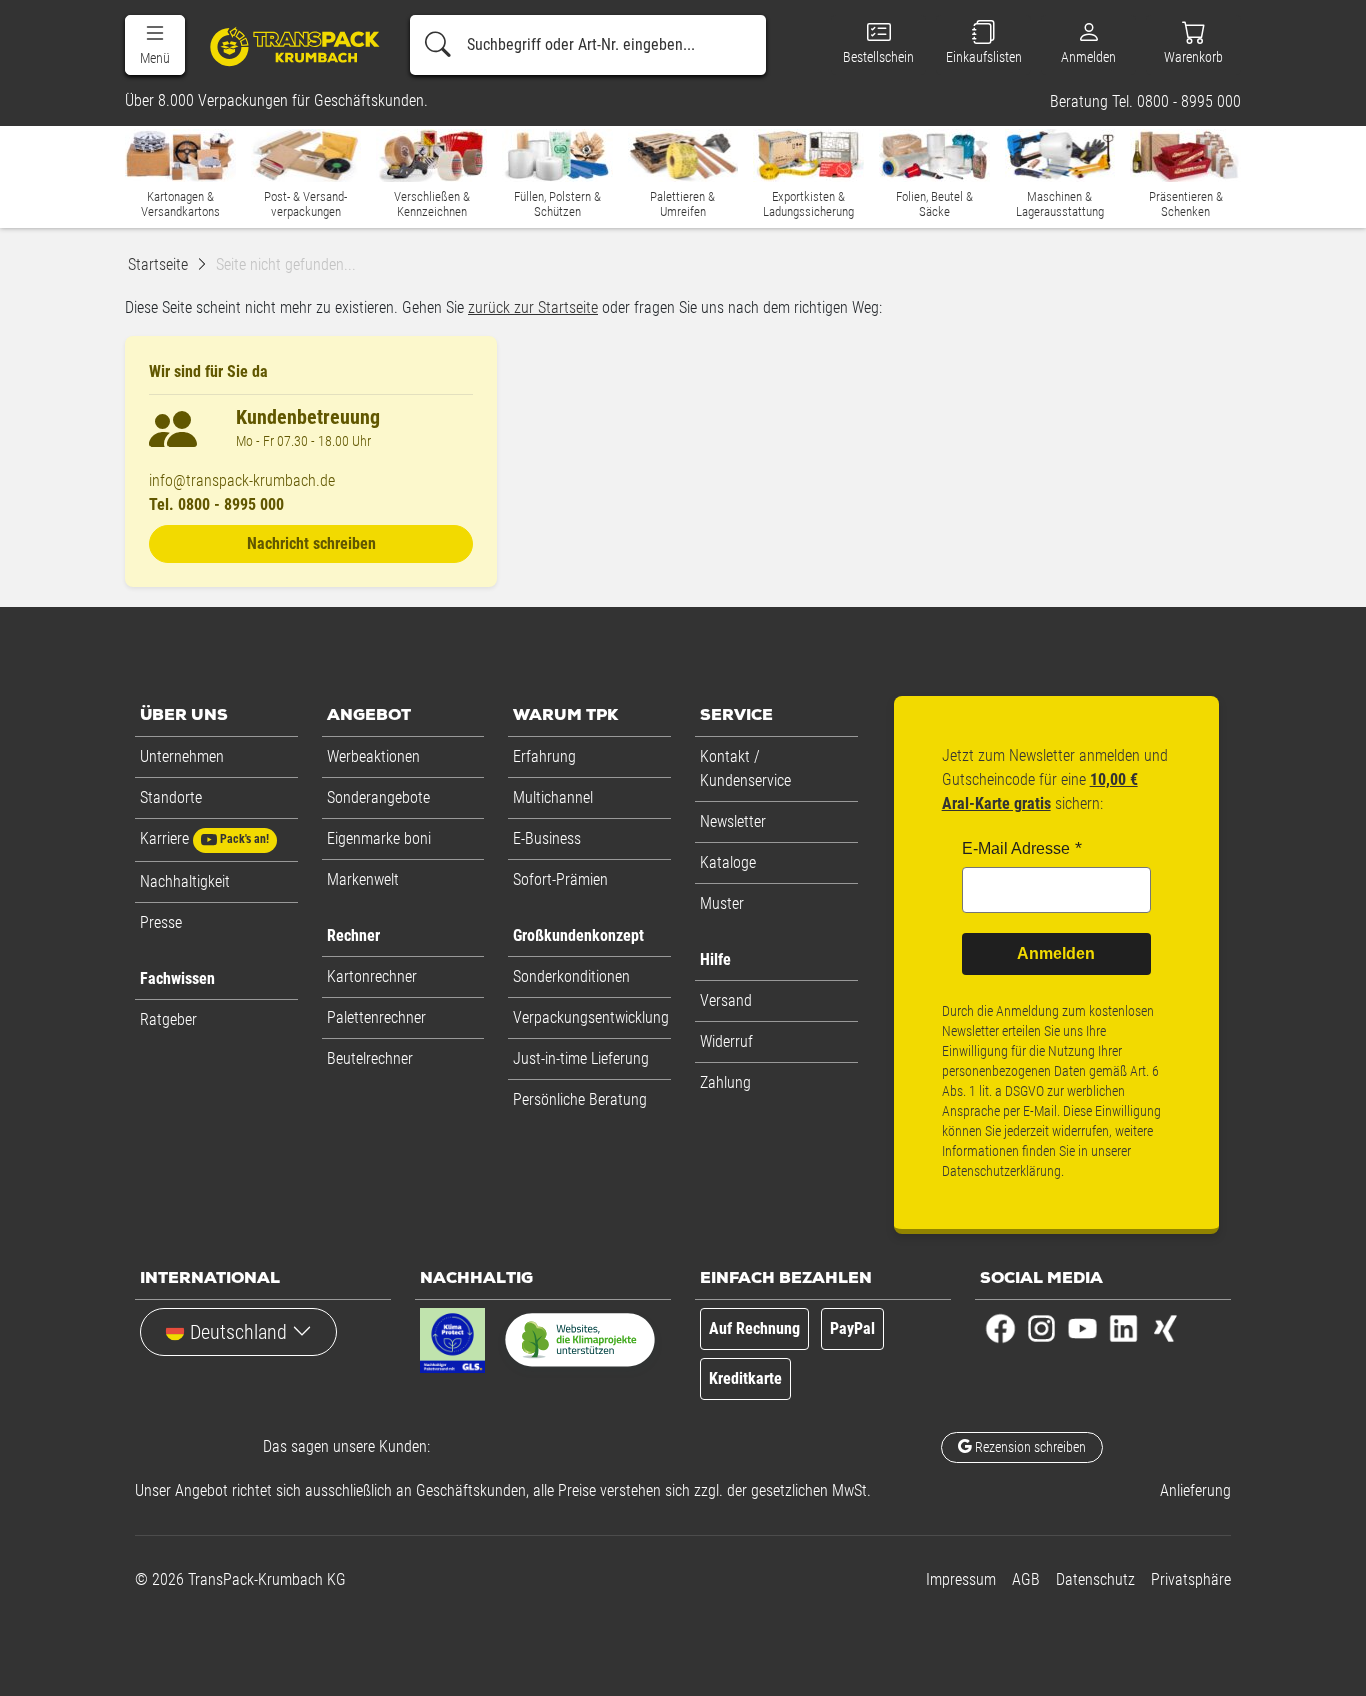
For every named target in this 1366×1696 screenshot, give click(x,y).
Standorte (171, 797)
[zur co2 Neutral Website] (580, 1344)
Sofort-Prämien (560, 879)
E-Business (547, 838)
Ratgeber (168, 1019)
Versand (726, 1000)
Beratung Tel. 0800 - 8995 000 (1145, 102)
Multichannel (553, 797)
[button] (155, 45)
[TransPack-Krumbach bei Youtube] (1082, 1326)
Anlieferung (1195, 1490)
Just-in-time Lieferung (581, 1058)
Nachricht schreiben (311, 543)
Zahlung (725, 1082)
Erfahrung (544, 756)
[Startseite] (287, 46)
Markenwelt (363, 879)
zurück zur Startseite (533, 307)
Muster (722, 903)
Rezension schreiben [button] (1029, 1447)
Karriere (204, 838)
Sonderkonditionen (571, 976)
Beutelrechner (370, 1058)
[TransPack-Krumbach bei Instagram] (1041, 1326)
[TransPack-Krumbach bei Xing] (1164, 1326)
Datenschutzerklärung (1001, 1171)
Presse (161, 922)
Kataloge (728, 862)
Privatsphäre (1191, 1579)
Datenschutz (1095, 1579)
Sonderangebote (378, 797)
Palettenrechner (376, 1017)
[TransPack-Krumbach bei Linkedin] (1123, 1326)
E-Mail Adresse (1016, 848)
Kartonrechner (372, 976)
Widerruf (726, 1041)
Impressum (961, 1579)
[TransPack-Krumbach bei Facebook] (1000, 1326)
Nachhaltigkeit (185, 881)
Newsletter (733, 821)
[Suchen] (438, 45)
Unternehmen (182, 756)
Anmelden (1056, 953)
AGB (1026, 1579)
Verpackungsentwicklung (591, 1017)
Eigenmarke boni (379, 838)
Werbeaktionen (373, 756)
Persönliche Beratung (580, 1099)
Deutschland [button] (238, 1332)
